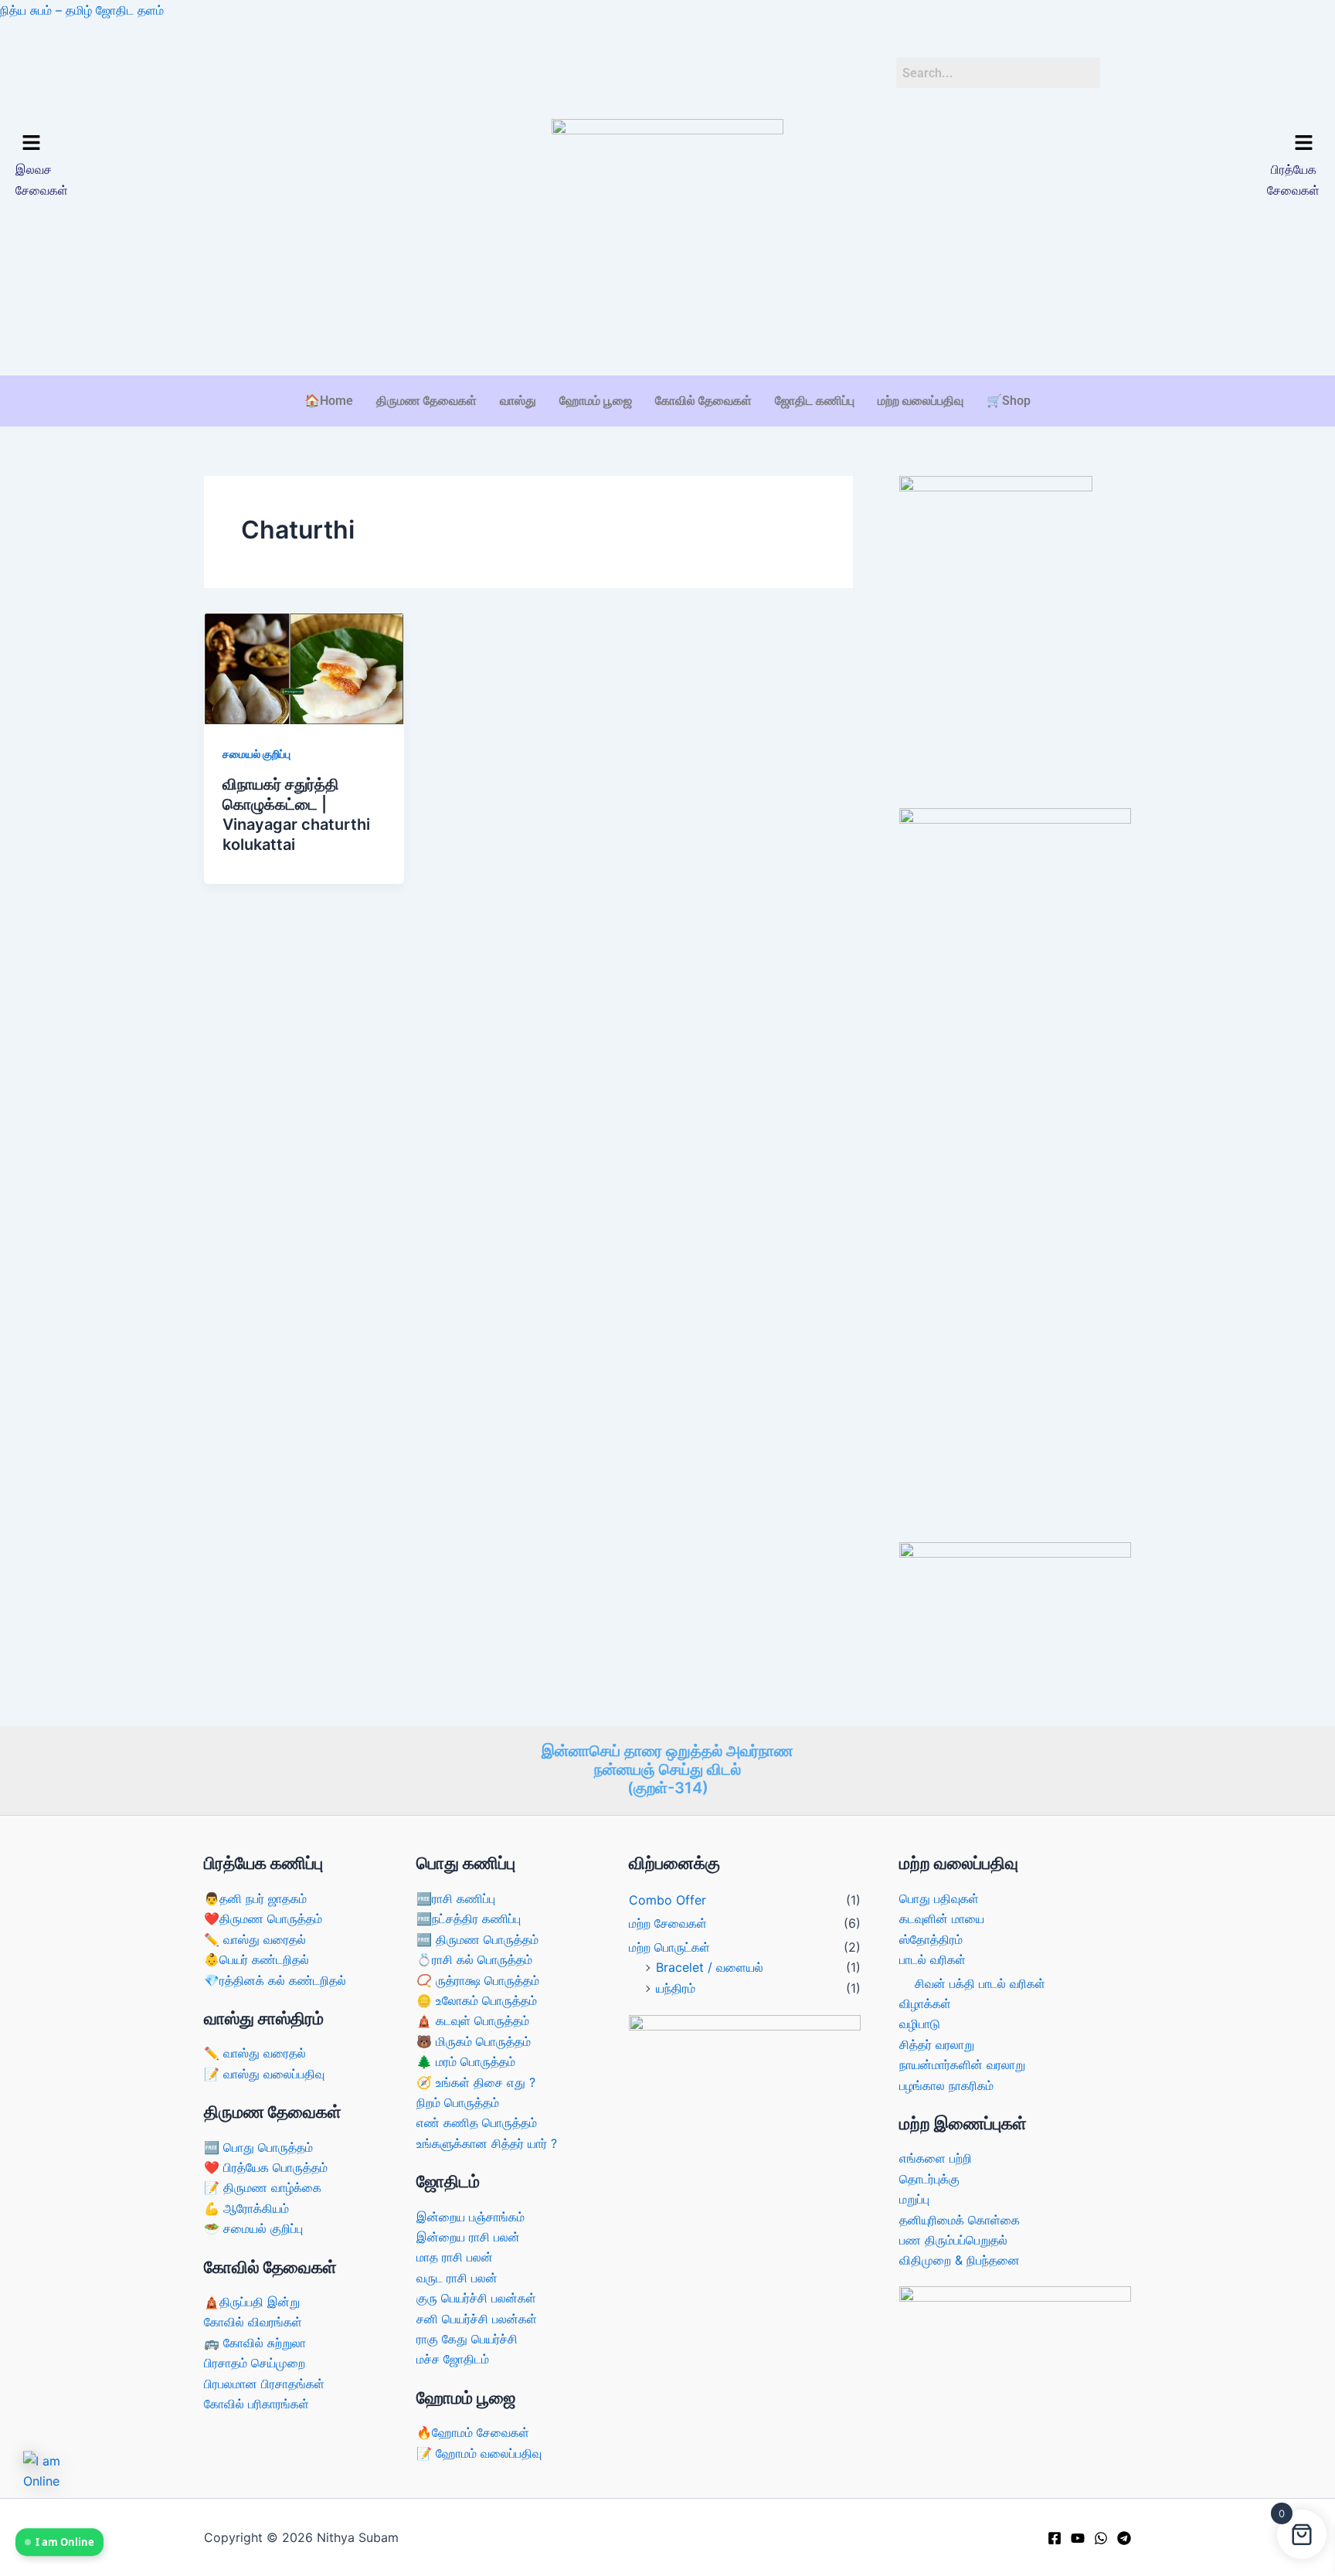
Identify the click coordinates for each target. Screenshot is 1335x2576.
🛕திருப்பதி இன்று (252, 2302)
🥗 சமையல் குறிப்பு (253, 2228)
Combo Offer (667, 1900)
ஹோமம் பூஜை (596, 401)
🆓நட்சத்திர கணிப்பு (469, 1918)
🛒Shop (1009, 401)
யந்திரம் (676, 1988)
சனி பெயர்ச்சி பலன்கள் (477, 2319)
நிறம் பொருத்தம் (458, 2102)
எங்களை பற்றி (936, 2158)
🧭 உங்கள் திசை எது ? (476, 2082)
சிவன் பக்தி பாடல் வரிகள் (980, 1983)
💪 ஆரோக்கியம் (246, 2208)
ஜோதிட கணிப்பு (815, 401)
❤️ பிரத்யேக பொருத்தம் (266, 2167)
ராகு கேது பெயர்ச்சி (467, 2339)
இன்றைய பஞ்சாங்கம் (470, 2217)
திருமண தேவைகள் (426, 401)
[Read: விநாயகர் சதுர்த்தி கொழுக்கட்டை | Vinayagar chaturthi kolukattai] (304, 668)
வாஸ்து (518, 401)
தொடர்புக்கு (929, 2179)
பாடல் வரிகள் (932, 1959)
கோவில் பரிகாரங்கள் (256, 2404)
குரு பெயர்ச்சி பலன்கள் (476, 2298)
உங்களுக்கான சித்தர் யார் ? (487, 2143)
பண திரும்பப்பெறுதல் (953, 2240)
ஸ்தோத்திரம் (931, 1939)
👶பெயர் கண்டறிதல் (256, 1959)
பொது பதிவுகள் (939, 1898)
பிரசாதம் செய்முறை (255, 2363)
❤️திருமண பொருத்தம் (263, 1918)
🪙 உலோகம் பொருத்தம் (477, 2000)
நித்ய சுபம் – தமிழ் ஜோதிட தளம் (82, 10)
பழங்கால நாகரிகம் (946, 2085)
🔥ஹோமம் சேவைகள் (473, 2432)
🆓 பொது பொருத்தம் (258, 2147)
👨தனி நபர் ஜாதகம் (255, 1898)
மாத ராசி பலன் (455, 2257)
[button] (173, 143)
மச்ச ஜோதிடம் (453, 2359)
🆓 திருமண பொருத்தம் (477, 1939)
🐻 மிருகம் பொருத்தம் (474, 2041)
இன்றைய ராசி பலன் (468, 2237)
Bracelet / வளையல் (710, 1967)
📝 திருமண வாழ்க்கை (263, 2187)
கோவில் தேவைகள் (703, 401)
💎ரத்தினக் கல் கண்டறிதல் (275, 1980)
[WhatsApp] (1101, 2538)
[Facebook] (1055, 2538)
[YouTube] (1078, 2538)
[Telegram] (1124, 2538)
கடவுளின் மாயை (942, 1918)
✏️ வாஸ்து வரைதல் (255, 1939)
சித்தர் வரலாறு (937, 2044)
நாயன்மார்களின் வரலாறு (962, 2065)
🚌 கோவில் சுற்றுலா (255, 2343)
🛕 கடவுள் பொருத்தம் (473, 2020)
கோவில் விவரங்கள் (253, 2322)
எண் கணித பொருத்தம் (477, 2122)
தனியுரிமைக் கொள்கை (960, 2220)
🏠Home (329, 401)
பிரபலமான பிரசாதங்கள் (264, 2384)
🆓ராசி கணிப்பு (456, 1898)
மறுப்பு (914, 2199)
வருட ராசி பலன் (457, 2278)
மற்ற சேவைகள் (668, 1923)
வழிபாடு (920, 2024)
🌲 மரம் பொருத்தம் (466, 2061)
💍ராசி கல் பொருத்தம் (474, 1959)
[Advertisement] (667, 328)
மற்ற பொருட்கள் (669, 1947)
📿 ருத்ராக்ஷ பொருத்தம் (478, 1980)
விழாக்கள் (925, 2003)
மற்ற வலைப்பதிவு (921, 401)
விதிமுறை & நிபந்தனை (960, 2260)
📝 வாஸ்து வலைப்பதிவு (264, 2074)
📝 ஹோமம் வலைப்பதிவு (479, 2453)
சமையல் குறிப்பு (256, 754)
